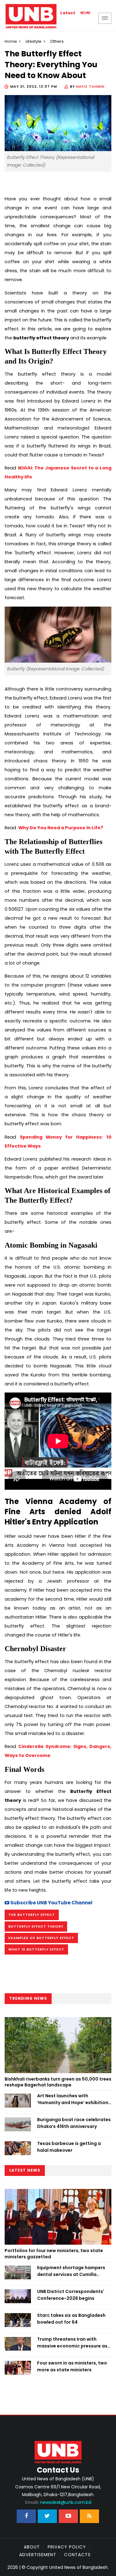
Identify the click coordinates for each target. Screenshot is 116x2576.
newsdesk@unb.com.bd (58, 2502)
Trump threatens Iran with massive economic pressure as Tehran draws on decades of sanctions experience (72, 2343)
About (32, 2547)
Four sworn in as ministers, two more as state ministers (72, 2366)
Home (11, 41)
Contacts (77, 2555)
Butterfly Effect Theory (36, 1926)
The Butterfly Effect (32, 1915)
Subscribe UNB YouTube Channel (51, 1903)
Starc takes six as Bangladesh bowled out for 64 (71, 2319)
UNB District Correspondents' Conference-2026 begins (71, 2295)
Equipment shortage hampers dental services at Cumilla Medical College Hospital (71, 2271)
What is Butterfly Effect (36, 1949)
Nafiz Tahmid (90, 86)
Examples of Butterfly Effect (41, 1938)
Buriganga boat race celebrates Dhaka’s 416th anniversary (74, 2123)
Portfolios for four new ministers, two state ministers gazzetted (54, 2254)
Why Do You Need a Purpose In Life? (60, 828)
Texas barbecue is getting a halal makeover (69, 2147)
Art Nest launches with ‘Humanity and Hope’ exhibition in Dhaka (73, 2099)
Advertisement (38, 2555)
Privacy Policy (67, 2547)
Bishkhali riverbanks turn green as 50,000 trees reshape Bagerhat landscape (58, 2082)
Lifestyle (34, 41)
